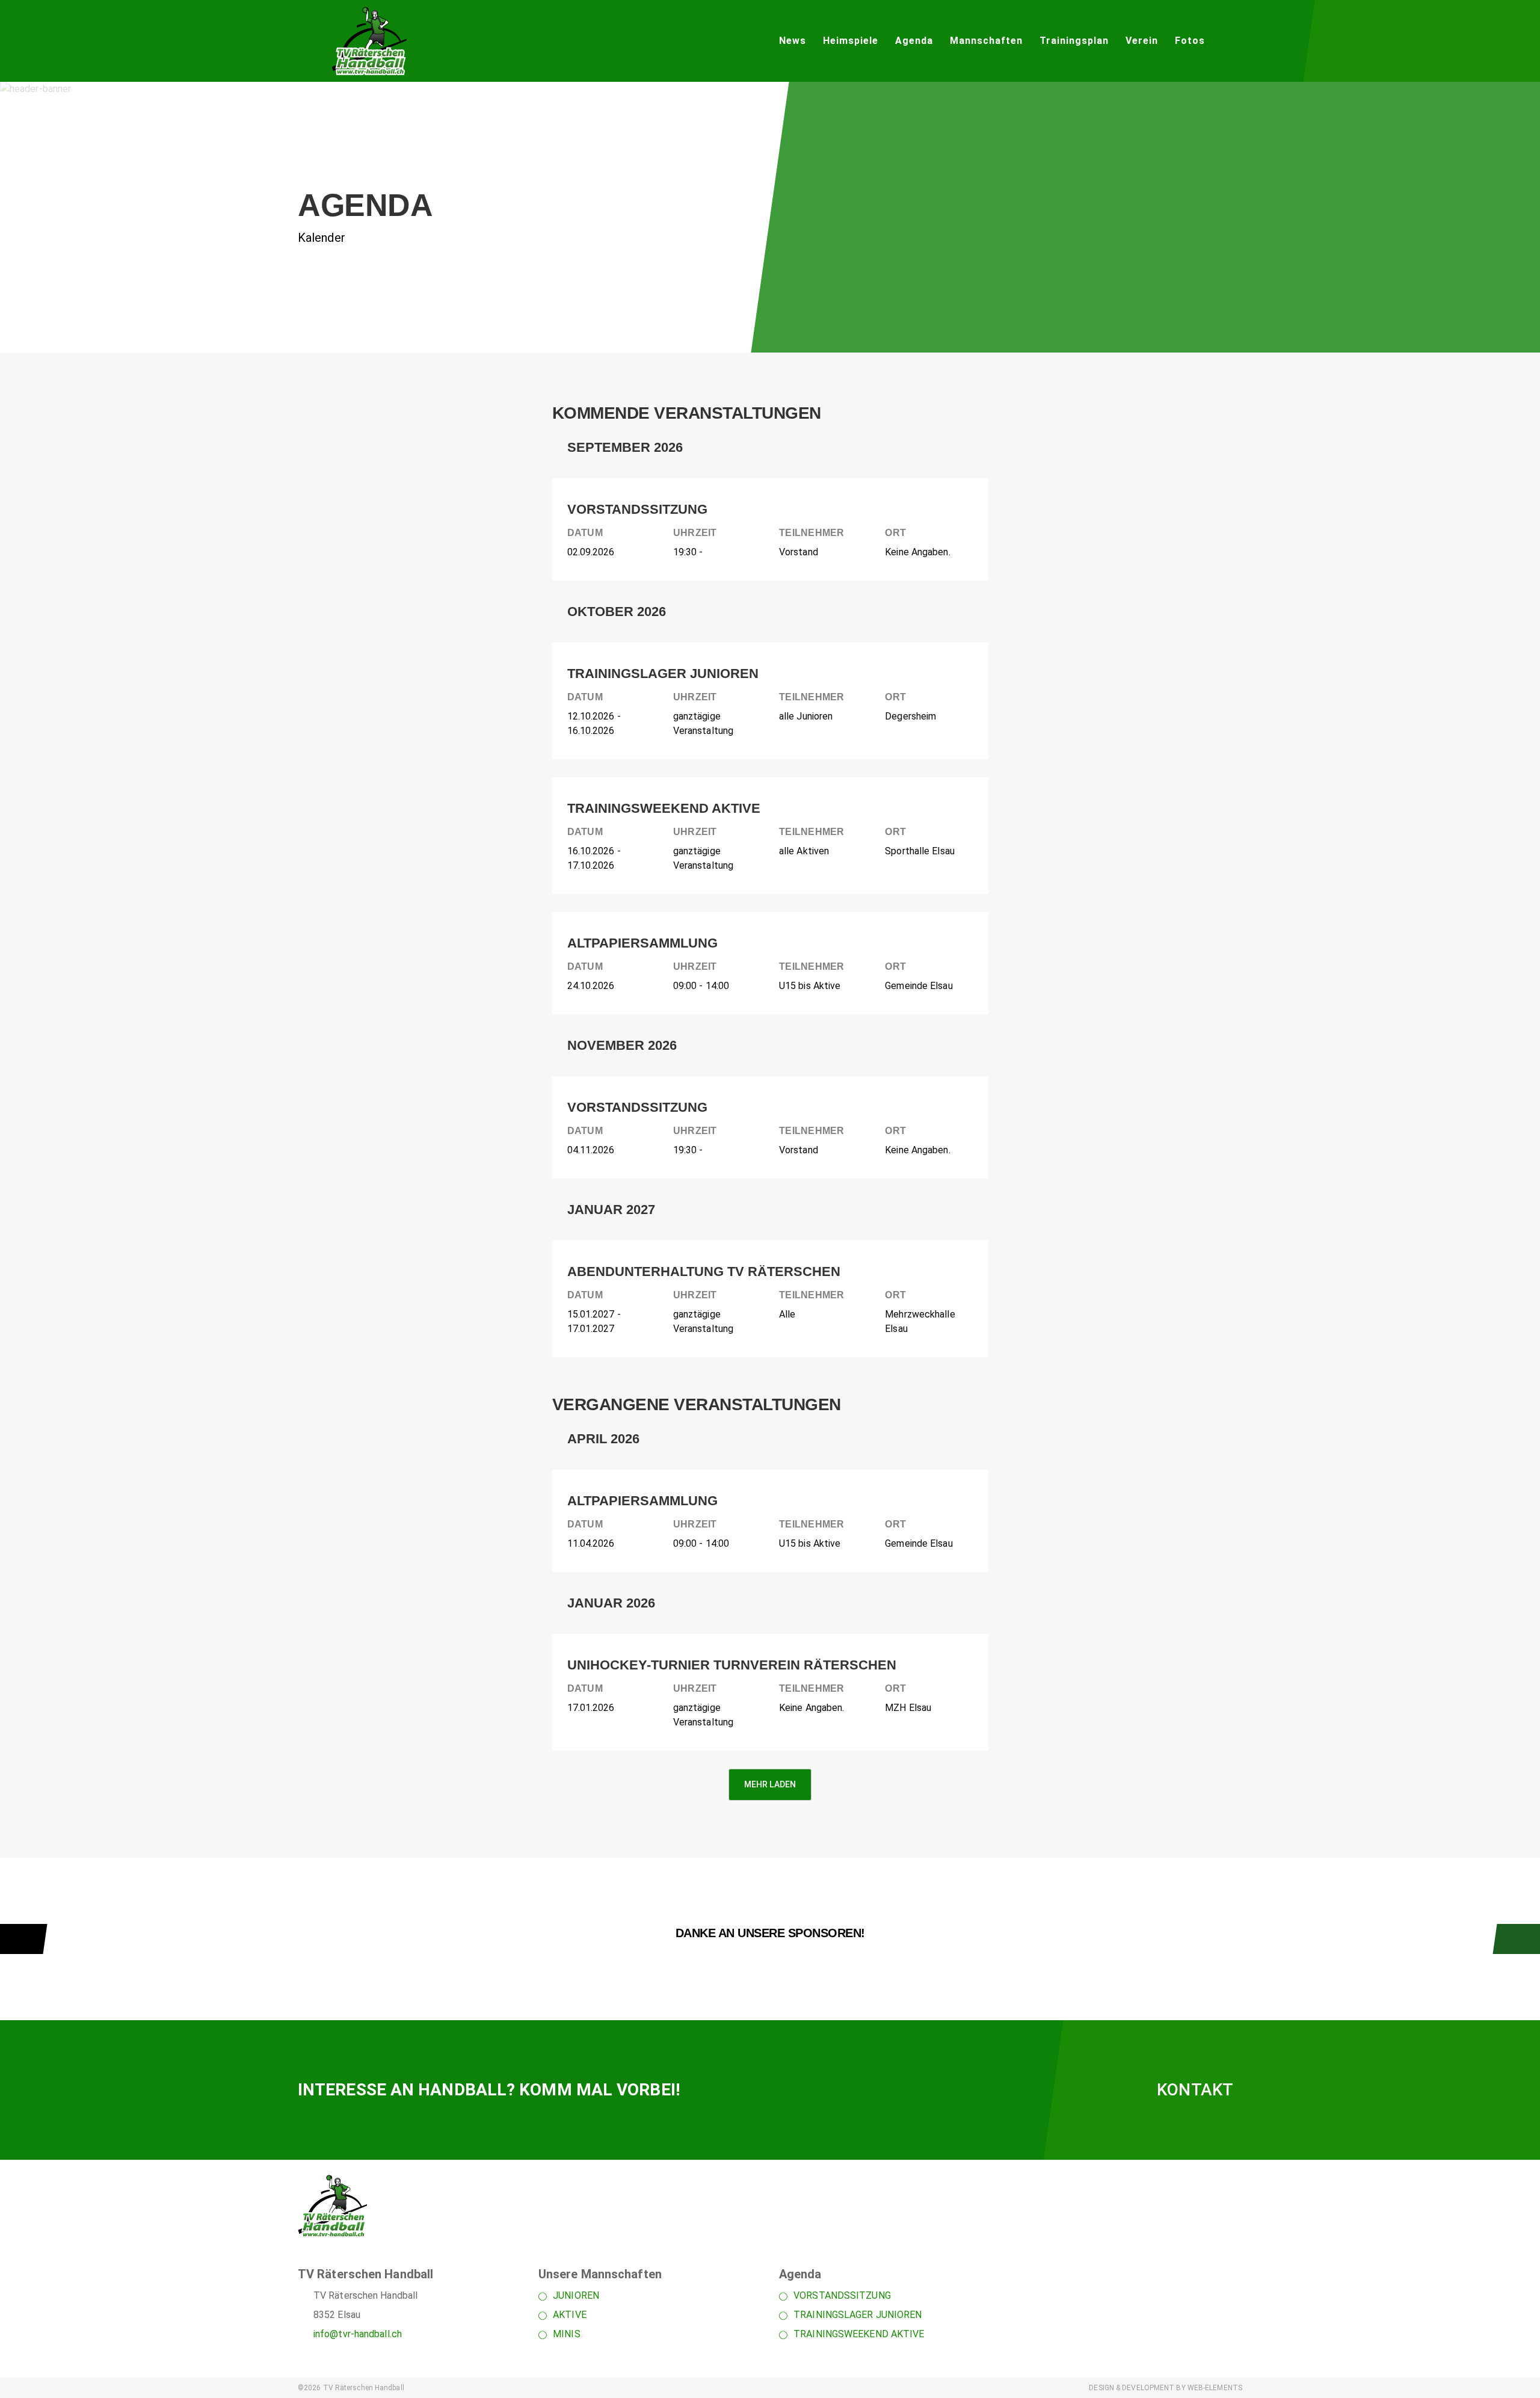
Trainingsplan (1074, 41)
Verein (1142, 41)
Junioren (576, 2295)
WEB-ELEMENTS (1215, 2388)
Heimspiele (851, 41)
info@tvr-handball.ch (358, 2334)
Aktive (570, 2315)
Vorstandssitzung (842, 2295)
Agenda (914, 41)
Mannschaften (986, 41)
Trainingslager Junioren (858, 2315)
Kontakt (1195, 2090)
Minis (567, 2334)
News (793, 41)
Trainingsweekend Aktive (859, 2334)
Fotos (1190, 41)
